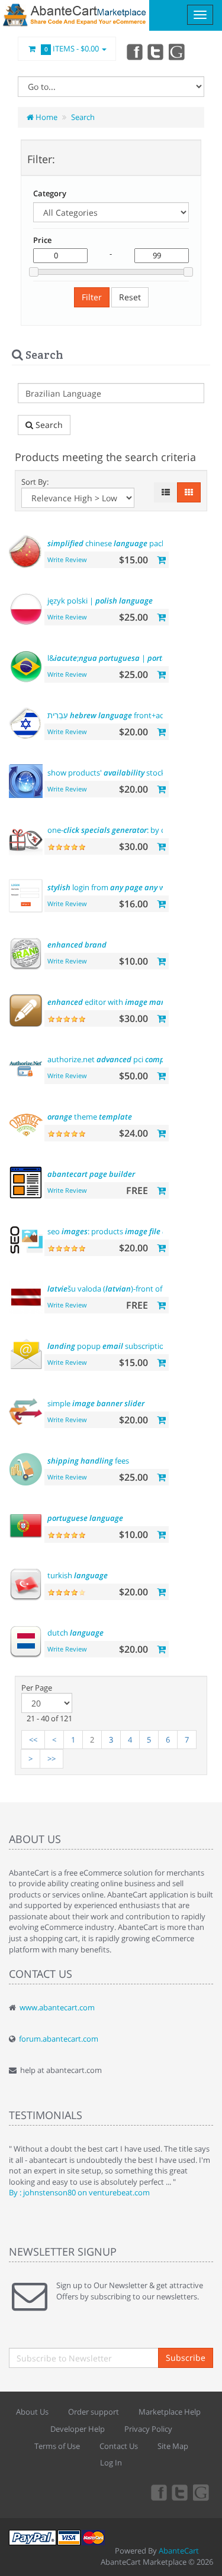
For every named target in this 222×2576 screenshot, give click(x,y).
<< (33, 1740)
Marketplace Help (170, 2412)
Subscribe (186, 2358)
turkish (78, 1575)
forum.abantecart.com (59, 2039)
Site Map (173, 2446)
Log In (111, 2463)
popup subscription (108, 1346)
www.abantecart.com (57, 2007)
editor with (115, 1002)
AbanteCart (179, 2551)
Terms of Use (57, 2446)
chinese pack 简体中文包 (127, 543)
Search (83, 117)
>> (52, 1759)
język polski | (100, 601)
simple (96, 1403)
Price (42, 240)
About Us (32, 2412)
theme (90, 1117)
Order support (94, 2412)
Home (46, 117)
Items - (72, 48)
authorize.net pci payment (131, 1059)
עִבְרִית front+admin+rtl (119, 715)
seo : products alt (117, 1231)
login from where (114, 887)
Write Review (67, 559)
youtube (178, 51)
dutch (75, 1633)
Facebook (134, 51)
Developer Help (78, 2429)
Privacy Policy (148, 2429)
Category (50, 193)
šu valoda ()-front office (111, 1289)
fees (88, 1461)
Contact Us (119, 2446)
